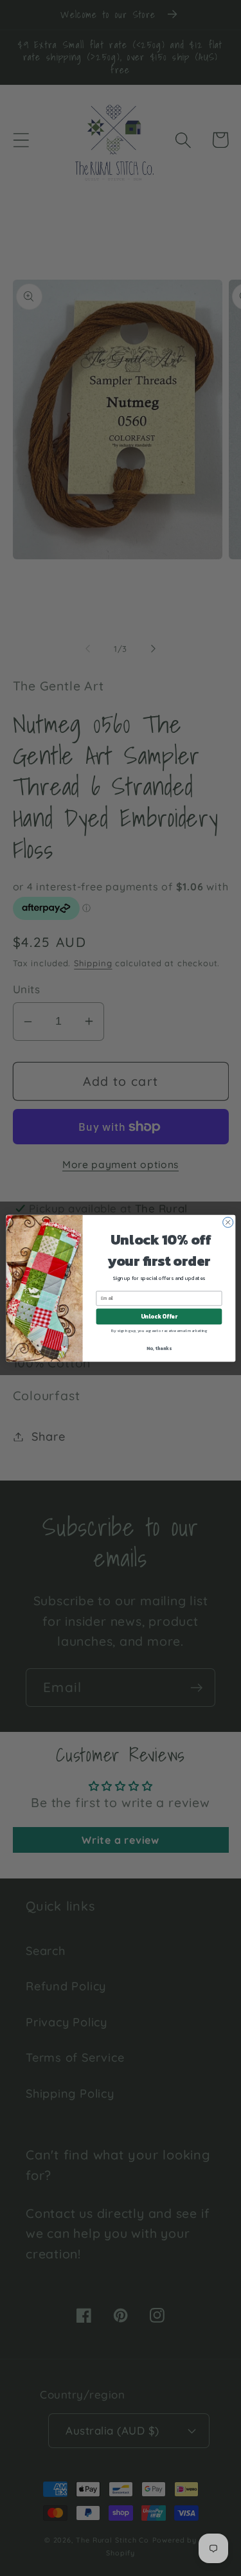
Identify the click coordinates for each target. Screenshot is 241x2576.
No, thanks (159, 1348)
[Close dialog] (228, 1222)
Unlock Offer (158, 1317)
